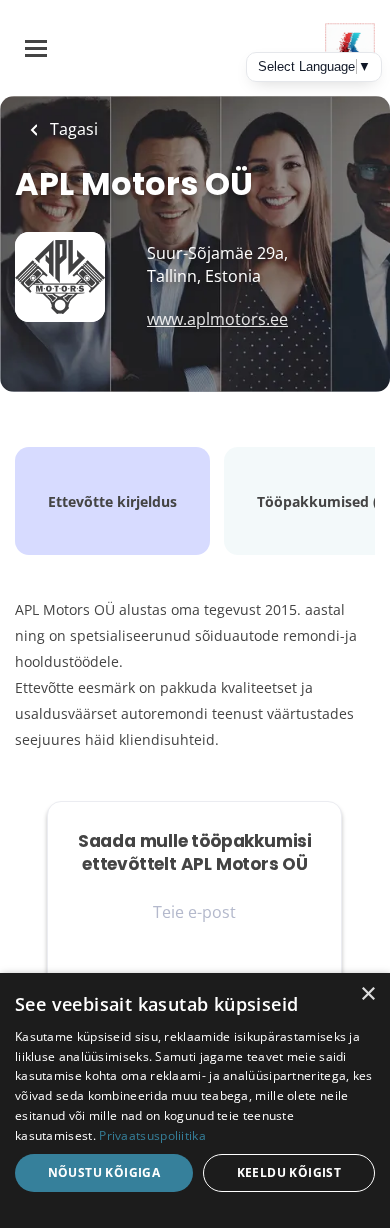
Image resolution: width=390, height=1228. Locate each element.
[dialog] (195, 1100)
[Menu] (36, 48)
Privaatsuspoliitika (152, 1135)
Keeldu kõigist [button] (289, 1172)
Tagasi (72, 129)
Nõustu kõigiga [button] (104, 1172)
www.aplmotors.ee (217, 319)
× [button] (367, 994)
